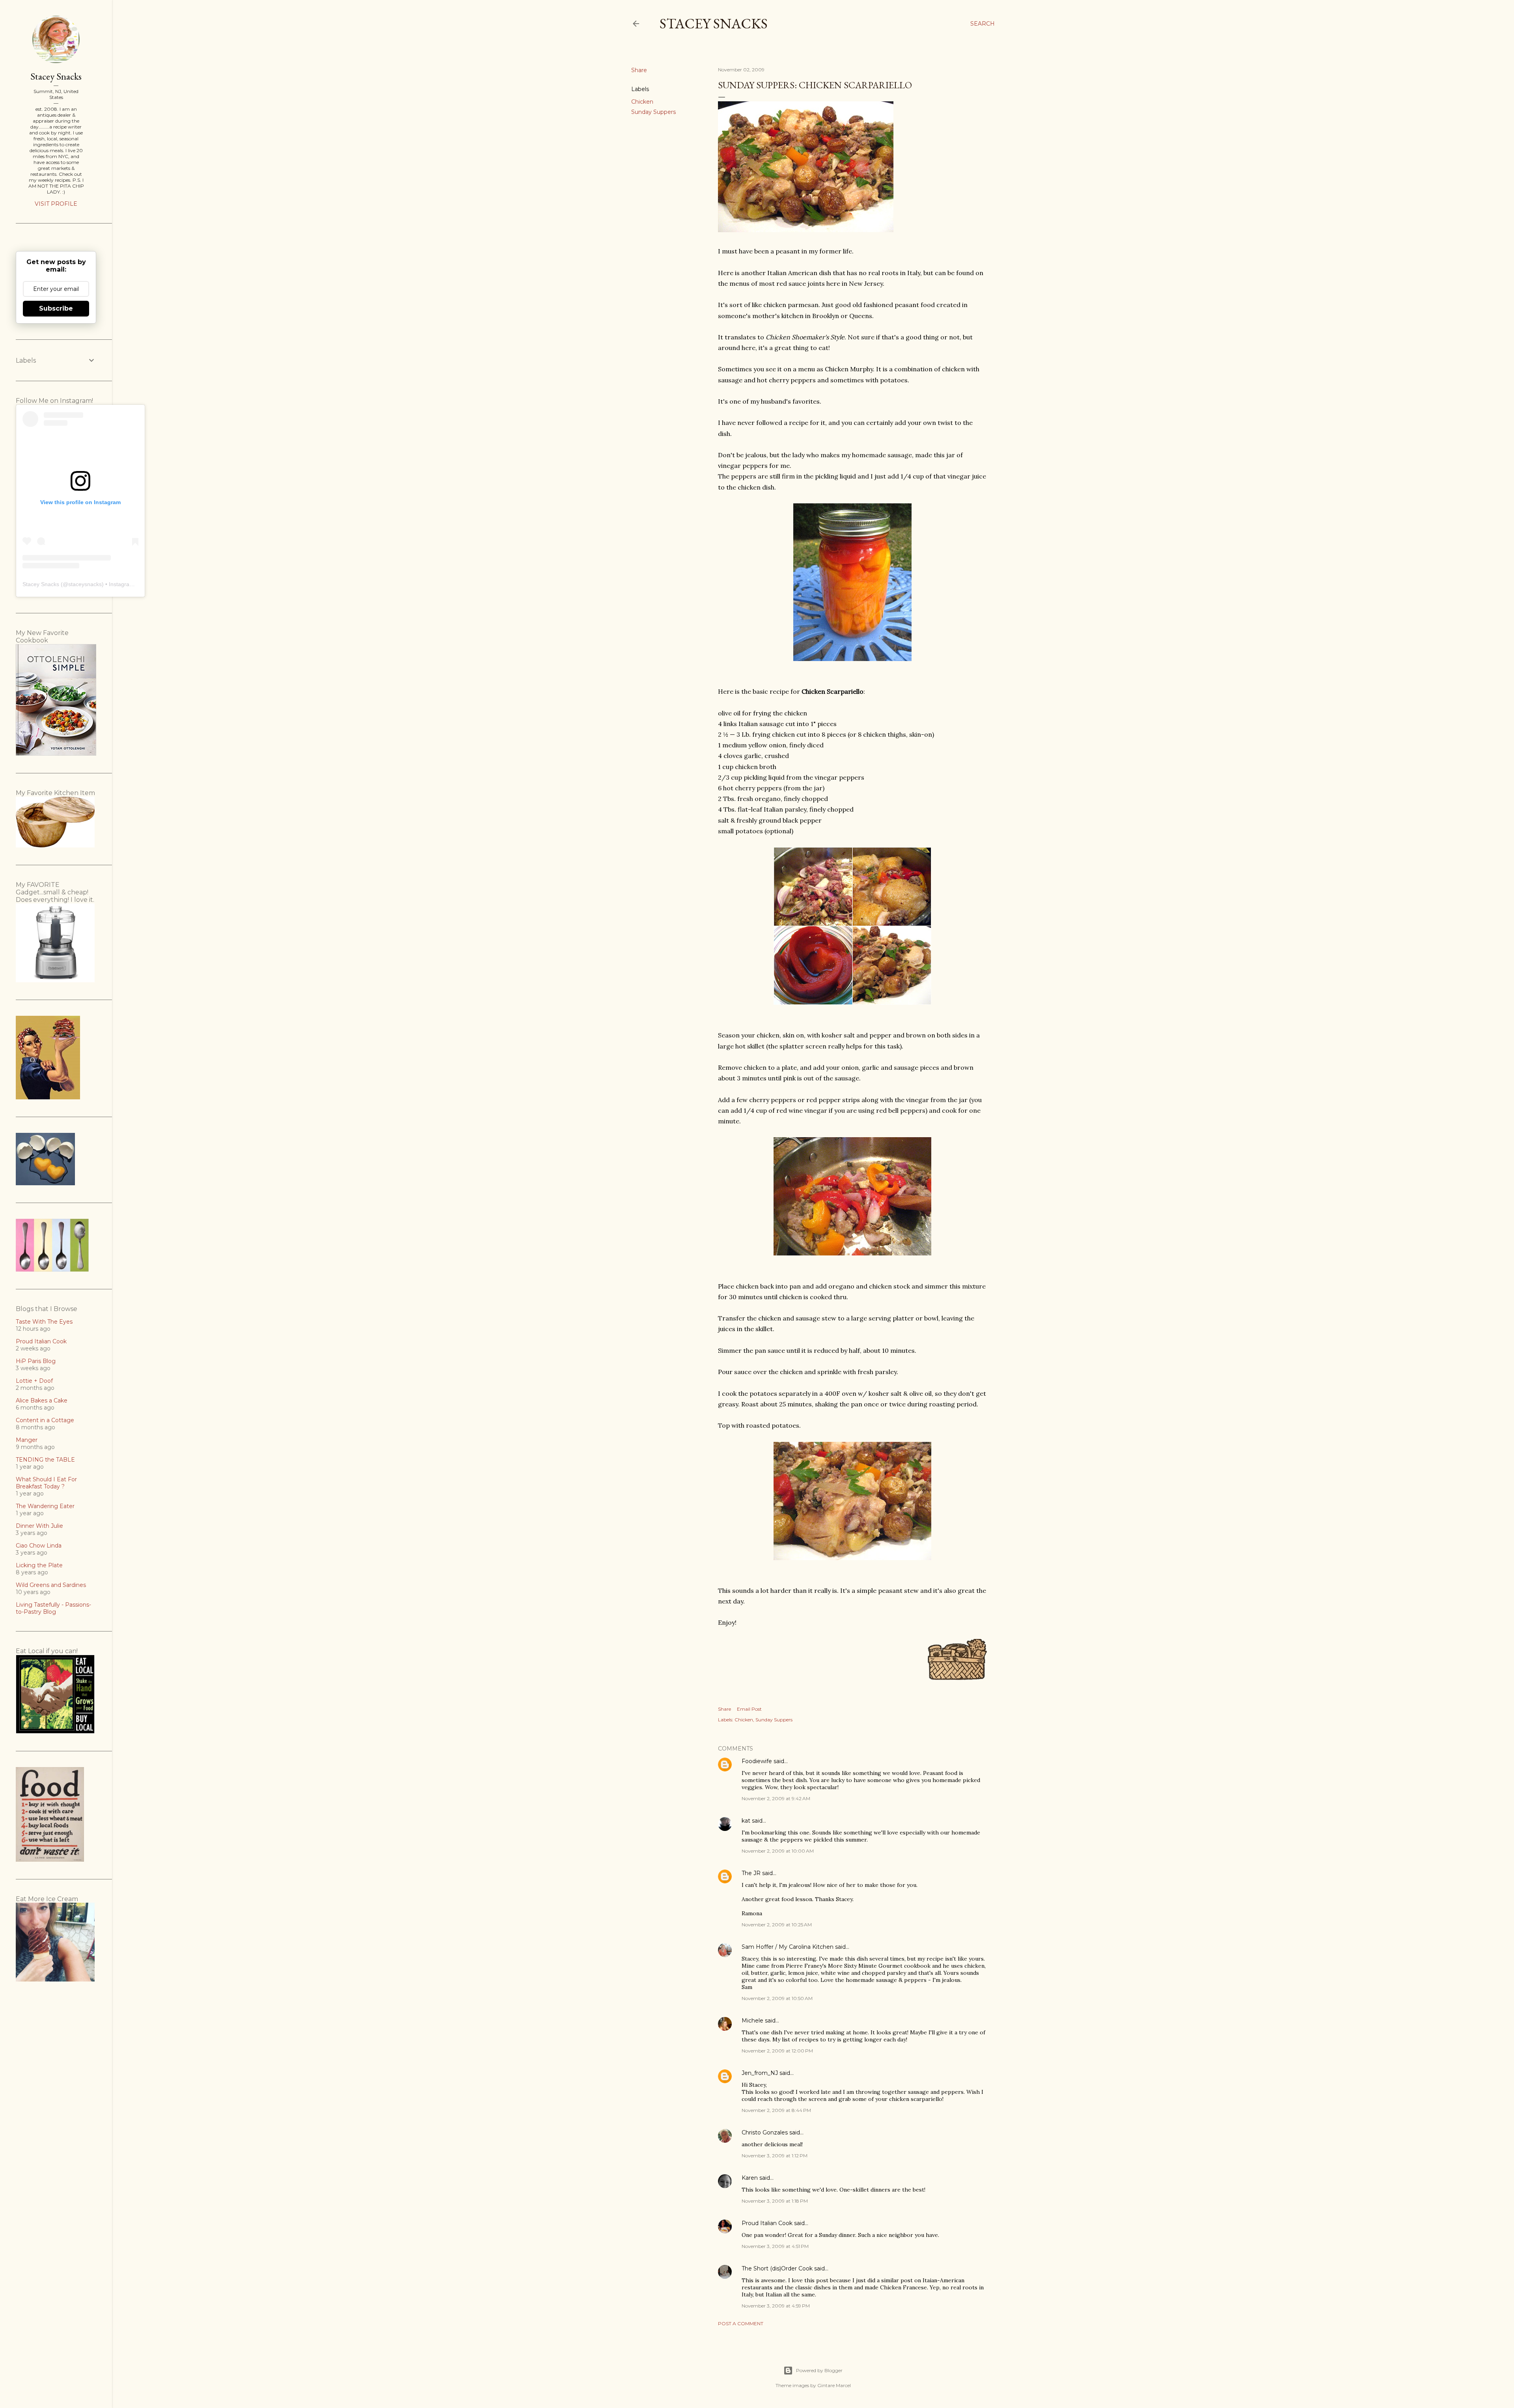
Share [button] (639, 70)
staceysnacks (85, 584)
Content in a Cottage (45, 1420)
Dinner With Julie (39, 1526)
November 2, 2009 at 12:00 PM (777, 2051)
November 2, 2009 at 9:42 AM (776, 1798)
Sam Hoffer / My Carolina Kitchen (788, 1947)
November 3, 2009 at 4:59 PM (776, 2306)
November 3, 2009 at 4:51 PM (775, 2246)
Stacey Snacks (714, 23)
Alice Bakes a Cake (42, 1400)
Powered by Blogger (819, 2370)
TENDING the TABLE (45, 1460)
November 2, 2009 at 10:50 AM (777, 1998)
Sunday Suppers (654, 112)
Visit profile (56, 204)
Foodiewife (757, 1761)
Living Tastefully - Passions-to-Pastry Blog (53, 1608)
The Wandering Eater (45, 1506)
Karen (750, 2178)
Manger (27, 1440)
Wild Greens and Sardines (51, 1585)
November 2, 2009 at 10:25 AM (777, 1925)
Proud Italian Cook (767, 2223)
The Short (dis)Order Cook (777, 2268)
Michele (752, 2021)
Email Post (749, 1709)
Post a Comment (741, 2323)
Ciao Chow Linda (39, 1546)
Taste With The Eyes (44, 1322)
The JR (751, 1873)
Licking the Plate (39, 1565)
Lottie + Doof (34, 1381)
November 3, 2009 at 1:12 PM (775, 2156)
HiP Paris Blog (36, 1361)
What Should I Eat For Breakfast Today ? (46, 1483)
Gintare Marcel (834, 2385)
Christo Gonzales (765, 2132)
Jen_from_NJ (760, 2073)
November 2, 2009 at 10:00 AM (778, 1851)
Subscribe (56, 308)
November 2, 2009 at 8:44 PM (776, 2110)
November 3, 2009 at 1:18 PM (775, 2201)
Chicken (642, 102)
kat (746, 1821)
